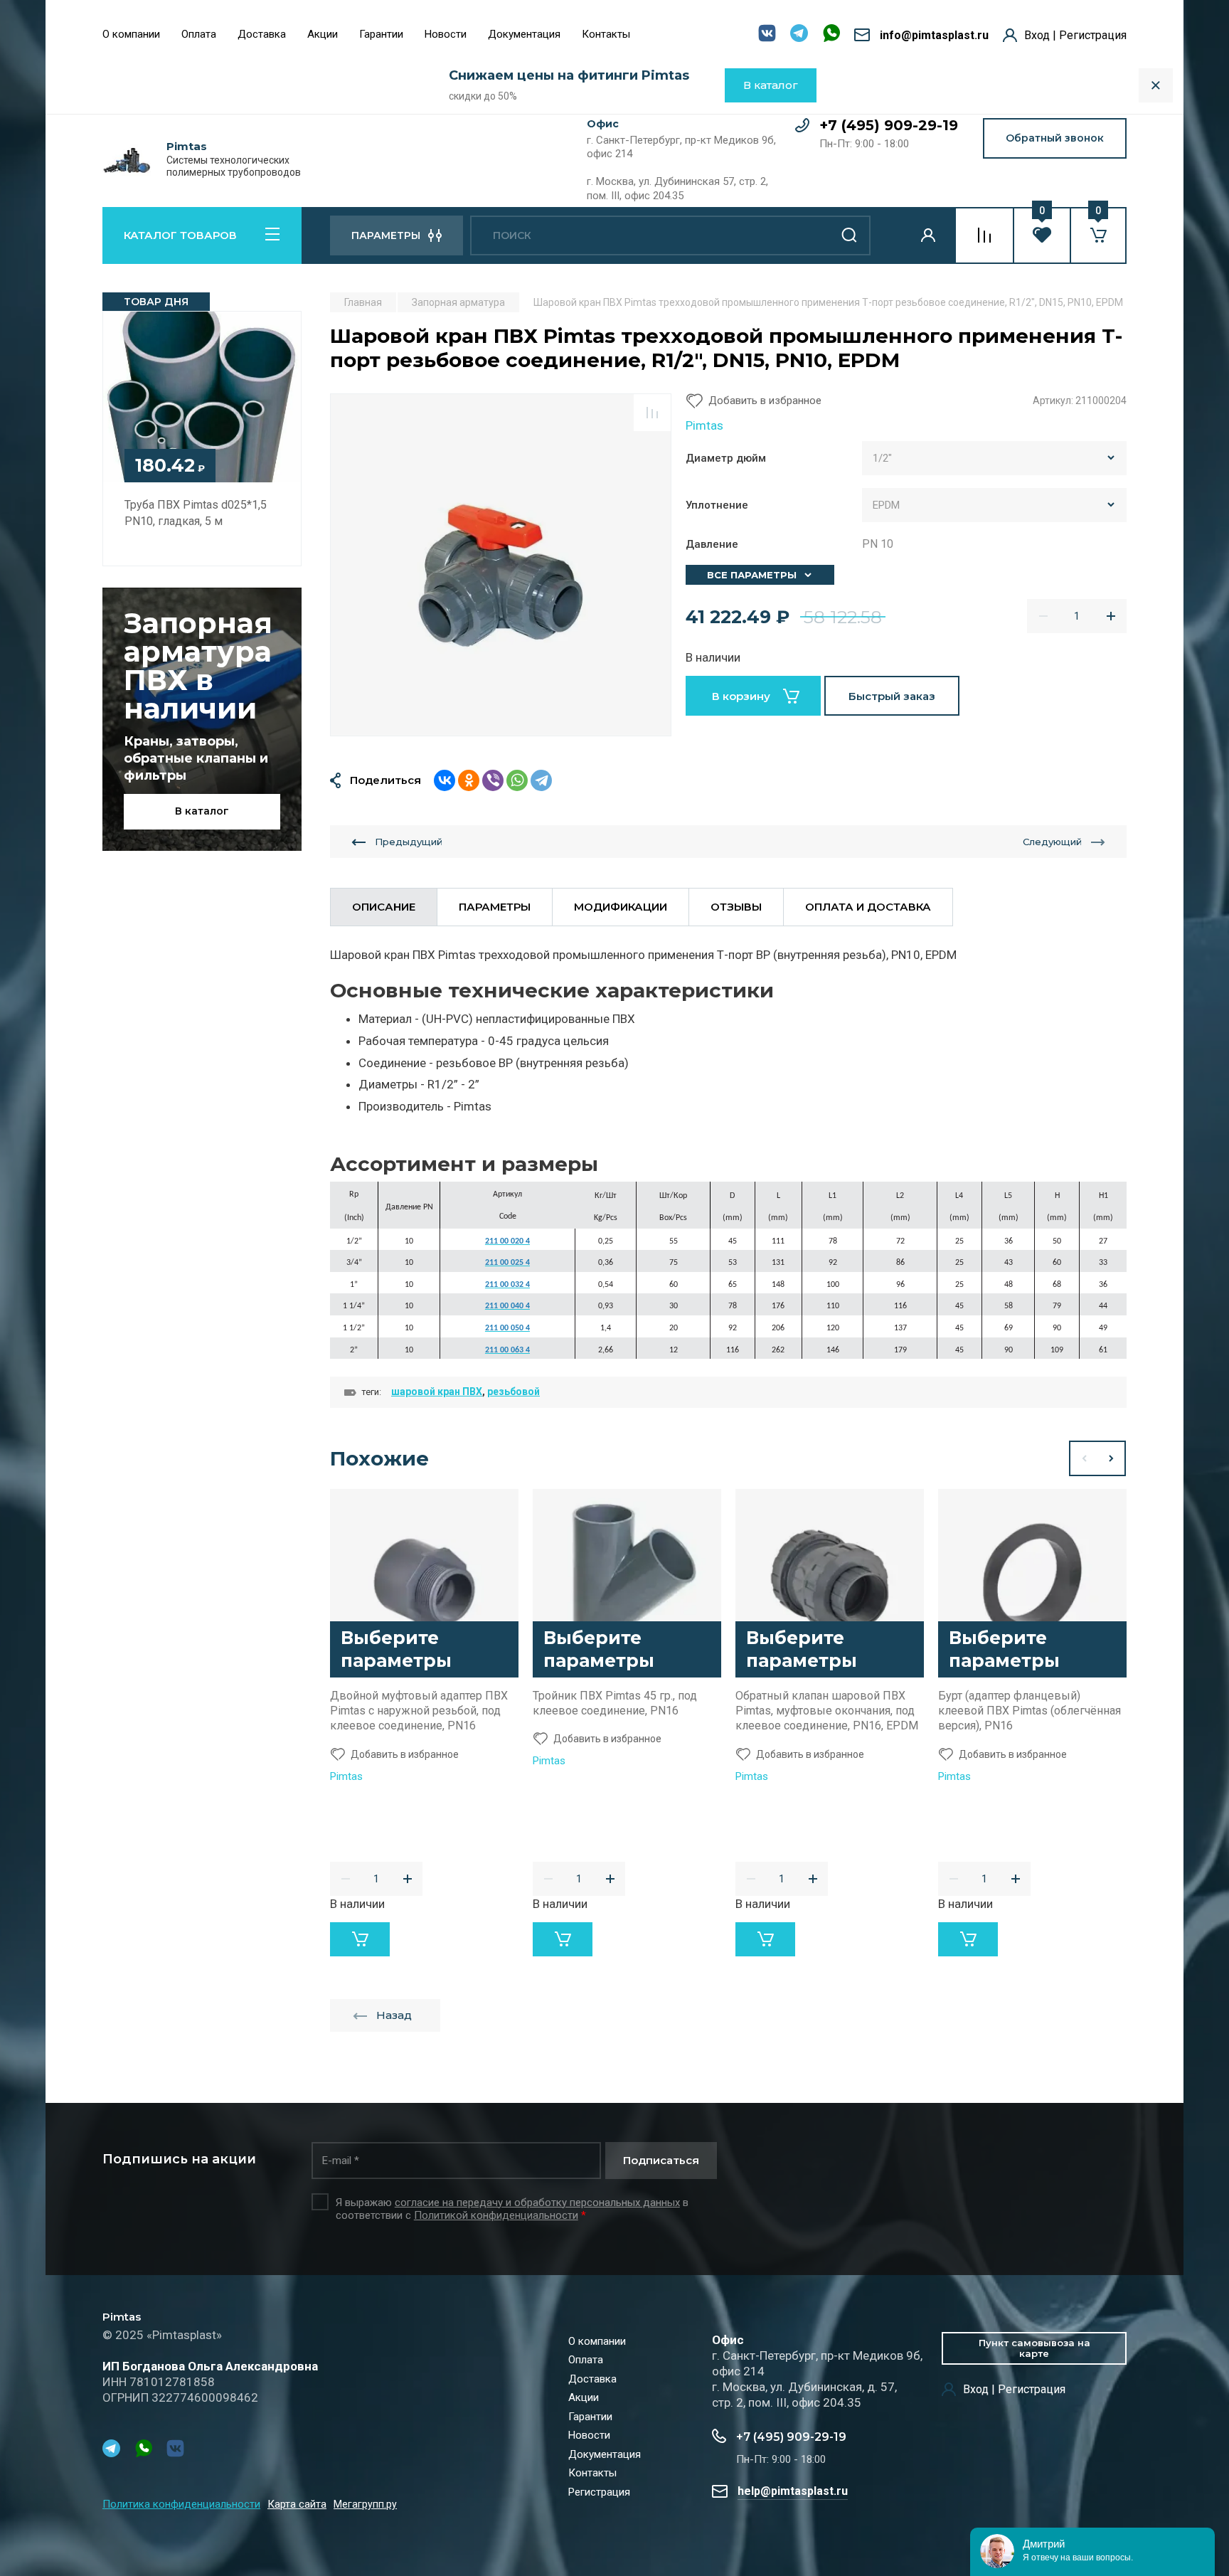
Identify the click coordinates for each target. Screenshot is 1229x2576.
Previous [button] (1083, 1458)
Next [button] (1112, 1458)
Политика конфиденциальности (181, 2504)
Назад (394, 2015)
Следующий (1052, 842)
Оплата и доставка (868, 907)
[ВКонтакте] (445, 780)
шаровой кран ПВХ (437, 1392)
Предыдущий (409, 842)
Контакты (606, 34)
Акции (323, 34)
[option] (501, 565)
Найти (849, 235)
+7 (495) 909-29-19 (889, 125)
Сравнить (652, 413)
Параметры (495, 907)
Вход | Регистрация (1075, 35)
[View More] (651, 36)
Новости (446, 34)
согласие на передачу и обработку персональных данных (537, 2203)
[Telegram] (541, 780)
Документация (524, 34)
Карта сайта (297, 2504)
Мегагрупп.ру (365, 2505)
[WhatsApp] (517, 780)
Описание (384, 907)
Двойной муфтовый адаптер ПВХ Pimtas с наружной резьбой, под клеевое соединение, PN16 (419, 1711)
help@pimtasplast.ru (793, 2491)
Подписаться (661, 2160)
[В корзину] (360, 1939)
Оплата (199, 34)
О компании (131, 34)
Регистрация (599, 2492)
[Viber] (493, 780)
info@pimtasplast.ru (934, 35)
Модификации (621, 907)
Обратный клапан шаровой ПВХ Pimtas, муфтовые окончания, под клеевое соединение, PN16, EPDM (827, 1711)
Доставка (262, 34)
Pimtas (187, 147)
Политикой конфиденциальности (496, 2215)
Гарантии (381, 34)
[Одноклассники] (469, 780)
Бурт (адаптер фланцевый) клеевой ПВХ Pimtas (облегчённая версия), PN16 (1030, 1711)
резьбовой (514, 1392)
